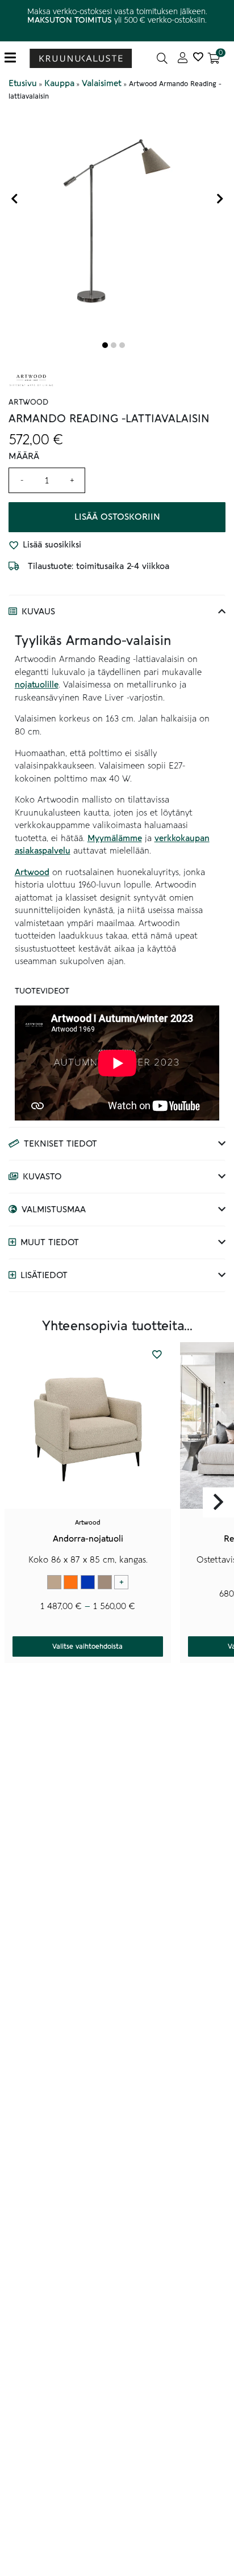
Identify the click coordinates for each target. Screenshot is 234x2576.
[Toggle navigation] (14, 58)
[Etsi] (162, 58)
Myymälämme (115, 838)
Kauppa (59, 83)
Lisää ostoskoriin (117, 517)
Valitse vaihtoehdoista (87, 1646)
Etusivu (23, 83)
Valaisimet (102, 83)
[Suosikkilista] (198, 58)
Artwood (32, 872)
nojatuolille (37, 685)
